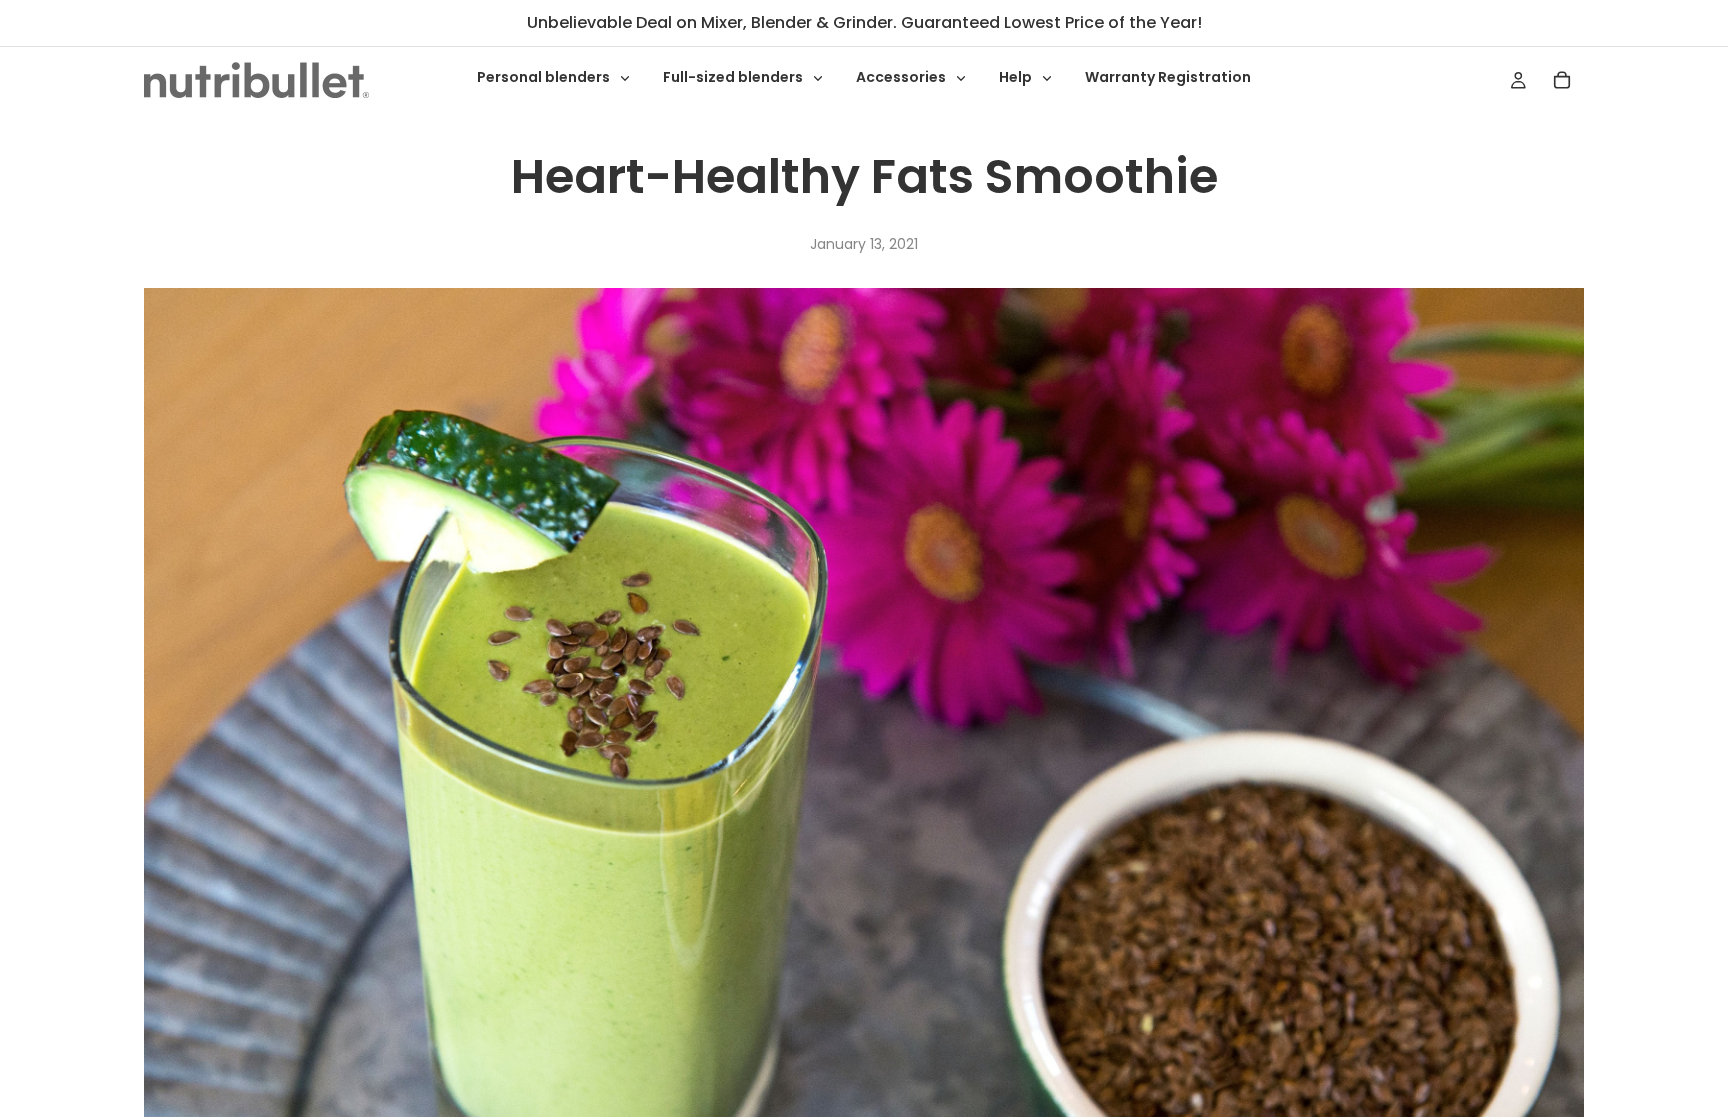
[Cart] (1562, 80)
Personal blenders (545, 77)
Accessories (902, 77)
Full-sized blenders (734, 77)
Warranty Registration (1168, 77)
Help (1017, 77)
